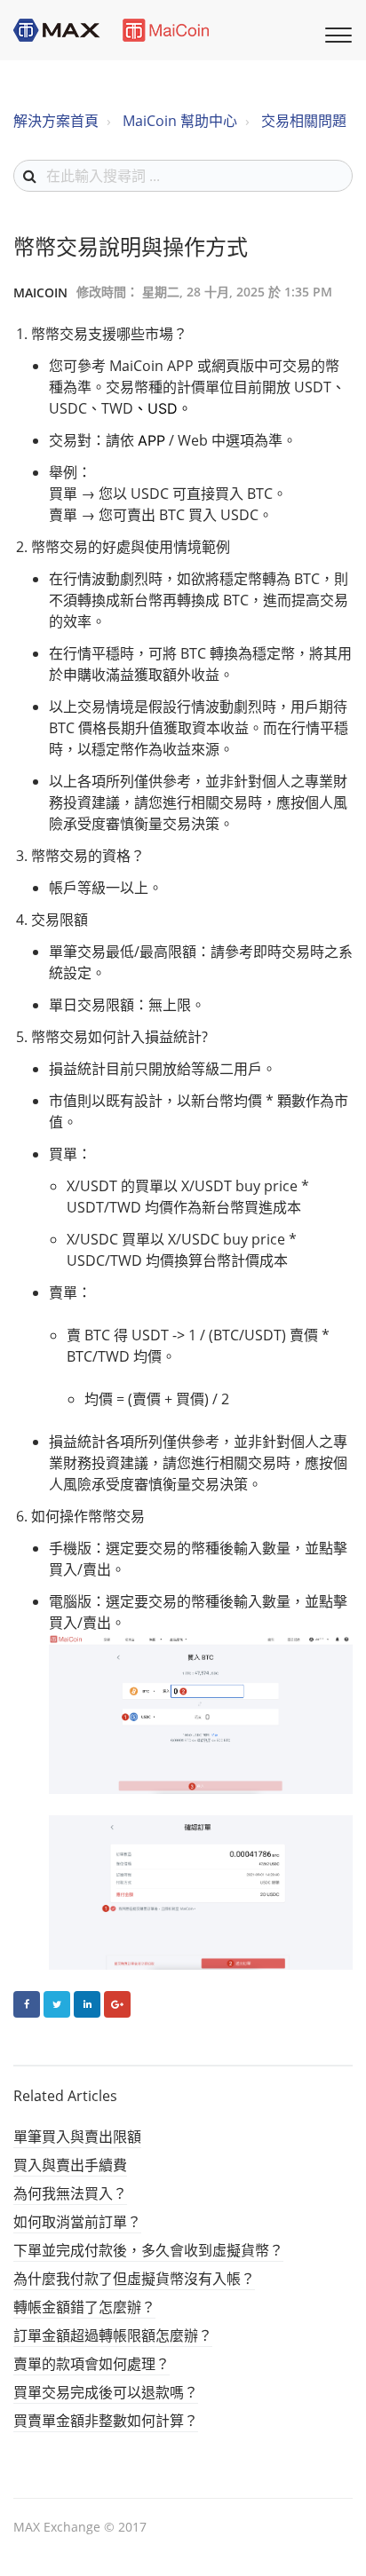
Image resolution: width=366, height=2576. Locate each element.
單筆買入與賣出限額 (77, 2137)
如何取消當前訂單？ (77, 2222)
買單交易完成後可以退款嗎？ (106, 2392)
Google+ (117, 2004)
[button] (336, 33)
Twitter (57, 2004)
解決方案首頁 (56, 121)
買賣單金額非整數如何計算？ (106, 2421)
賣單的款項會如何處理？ (91, 2364)
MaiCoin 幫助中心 (180, 121)
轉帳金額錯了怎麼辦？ (84, 2307)
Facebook (27, 2004)
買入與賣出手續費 (70, 2165)
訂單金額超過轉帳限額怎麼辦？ (113, 2335)
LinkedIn (87, 2004)
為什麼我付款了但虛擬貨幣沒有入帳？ (134, 2279)
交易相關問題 (304, 121)
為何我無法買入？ (70, 2193)
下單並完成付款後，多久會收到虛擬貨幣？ (148, 2250)
